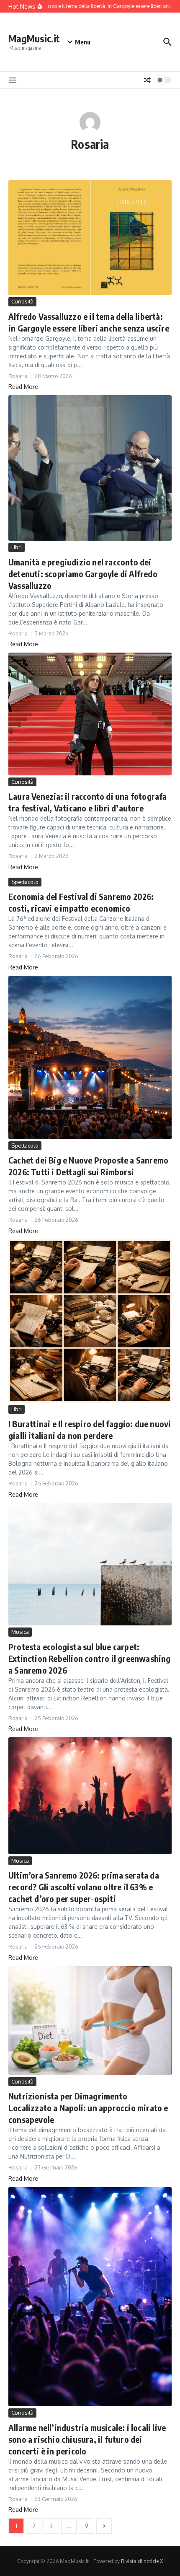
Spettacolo (25, 882)
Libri (17, 547)
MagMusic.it (34, 38)
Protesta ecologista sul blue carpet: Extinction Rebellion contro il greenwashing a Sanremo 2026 (90, 1658)
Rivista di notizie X (142, 2561)
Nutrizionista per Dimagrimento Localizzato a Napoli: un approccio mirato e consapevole (88, 2108)
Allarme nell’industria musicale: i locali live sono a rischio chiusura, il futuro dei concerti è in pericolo (87, 2439)
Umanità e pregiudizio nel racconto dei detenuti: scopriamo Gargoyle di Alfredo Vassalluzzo (83, 574)
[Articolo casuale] (147, 80)
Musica (20, 1632)
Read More (23, 387)
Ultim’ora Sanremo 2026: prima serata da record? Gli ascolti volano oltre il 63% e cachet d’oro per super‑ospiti (84, 1887)
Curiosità (22, 301)
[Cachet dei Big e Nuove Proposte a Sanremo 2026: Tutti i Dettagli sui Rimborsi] (90, 1057)
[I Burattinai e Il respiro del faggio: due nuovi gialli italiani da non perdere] (90, 1321)
